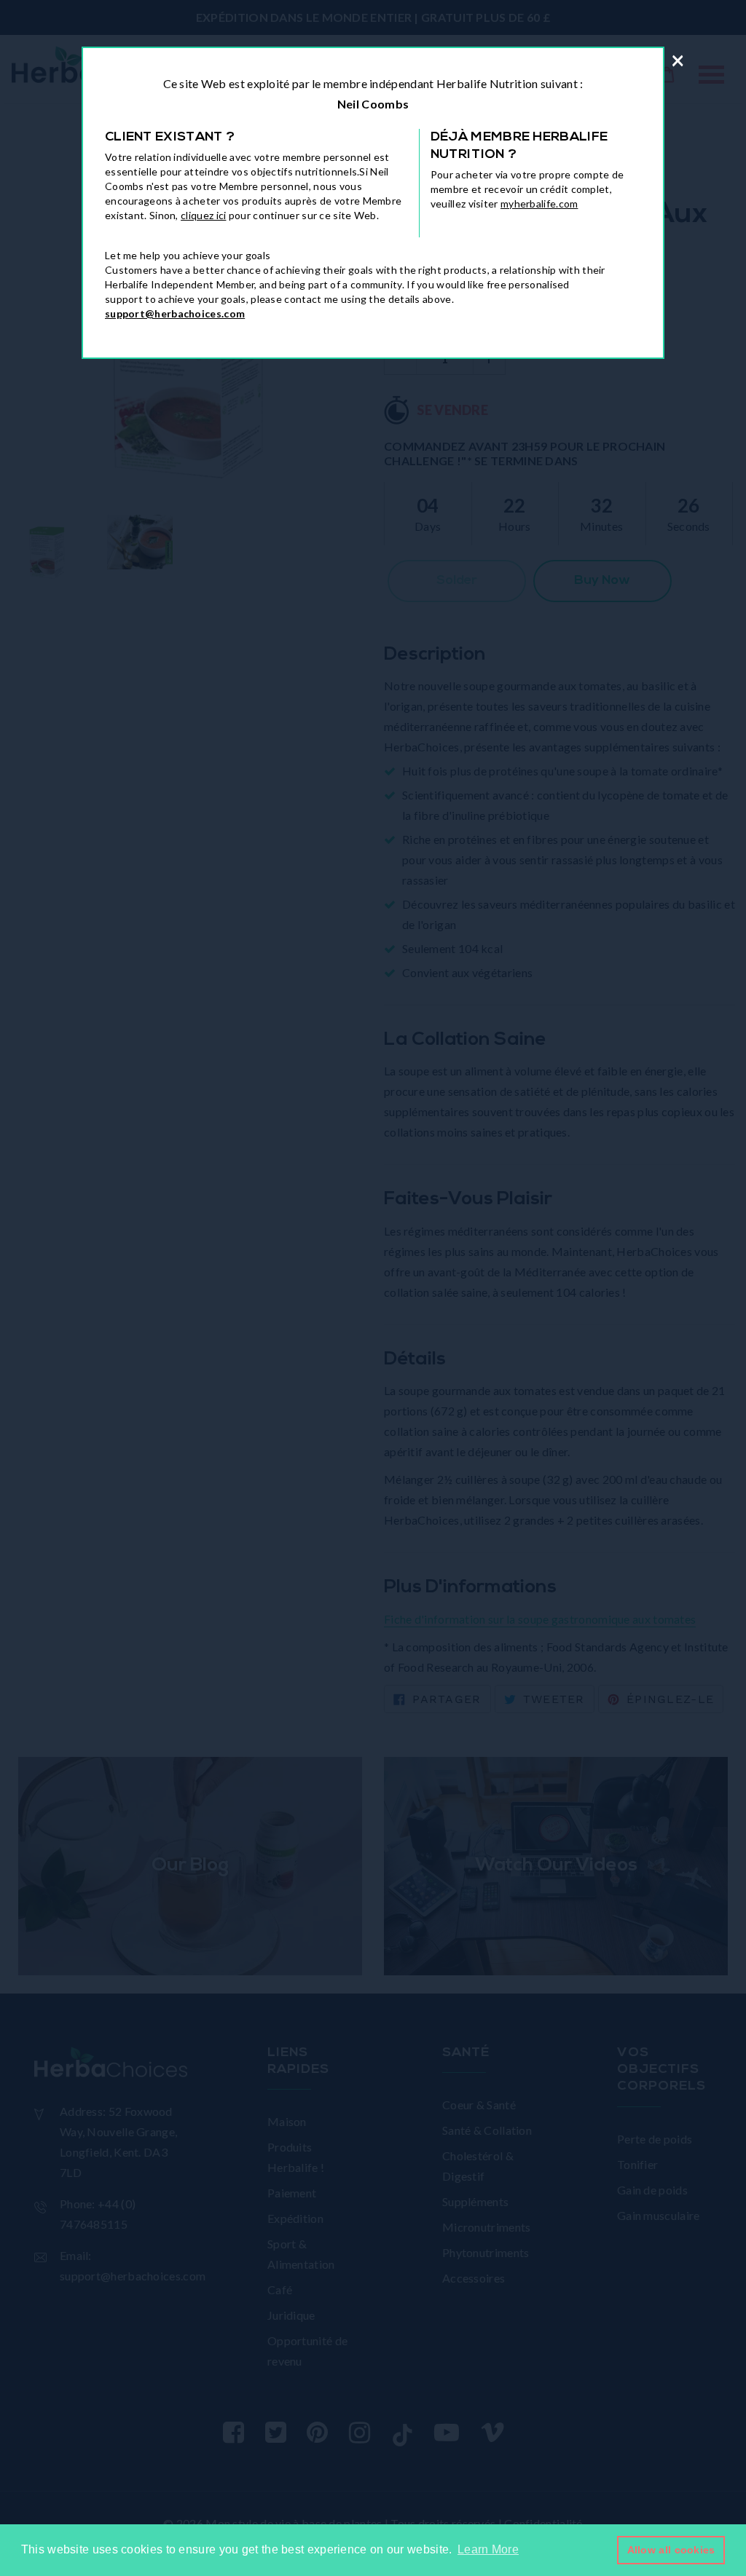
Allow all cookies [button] (671, 2550)
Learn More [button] (488, 2549)
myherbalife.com (539, 204)
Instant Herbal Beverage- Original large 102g (178, 2515)
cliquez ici (203, 215)
